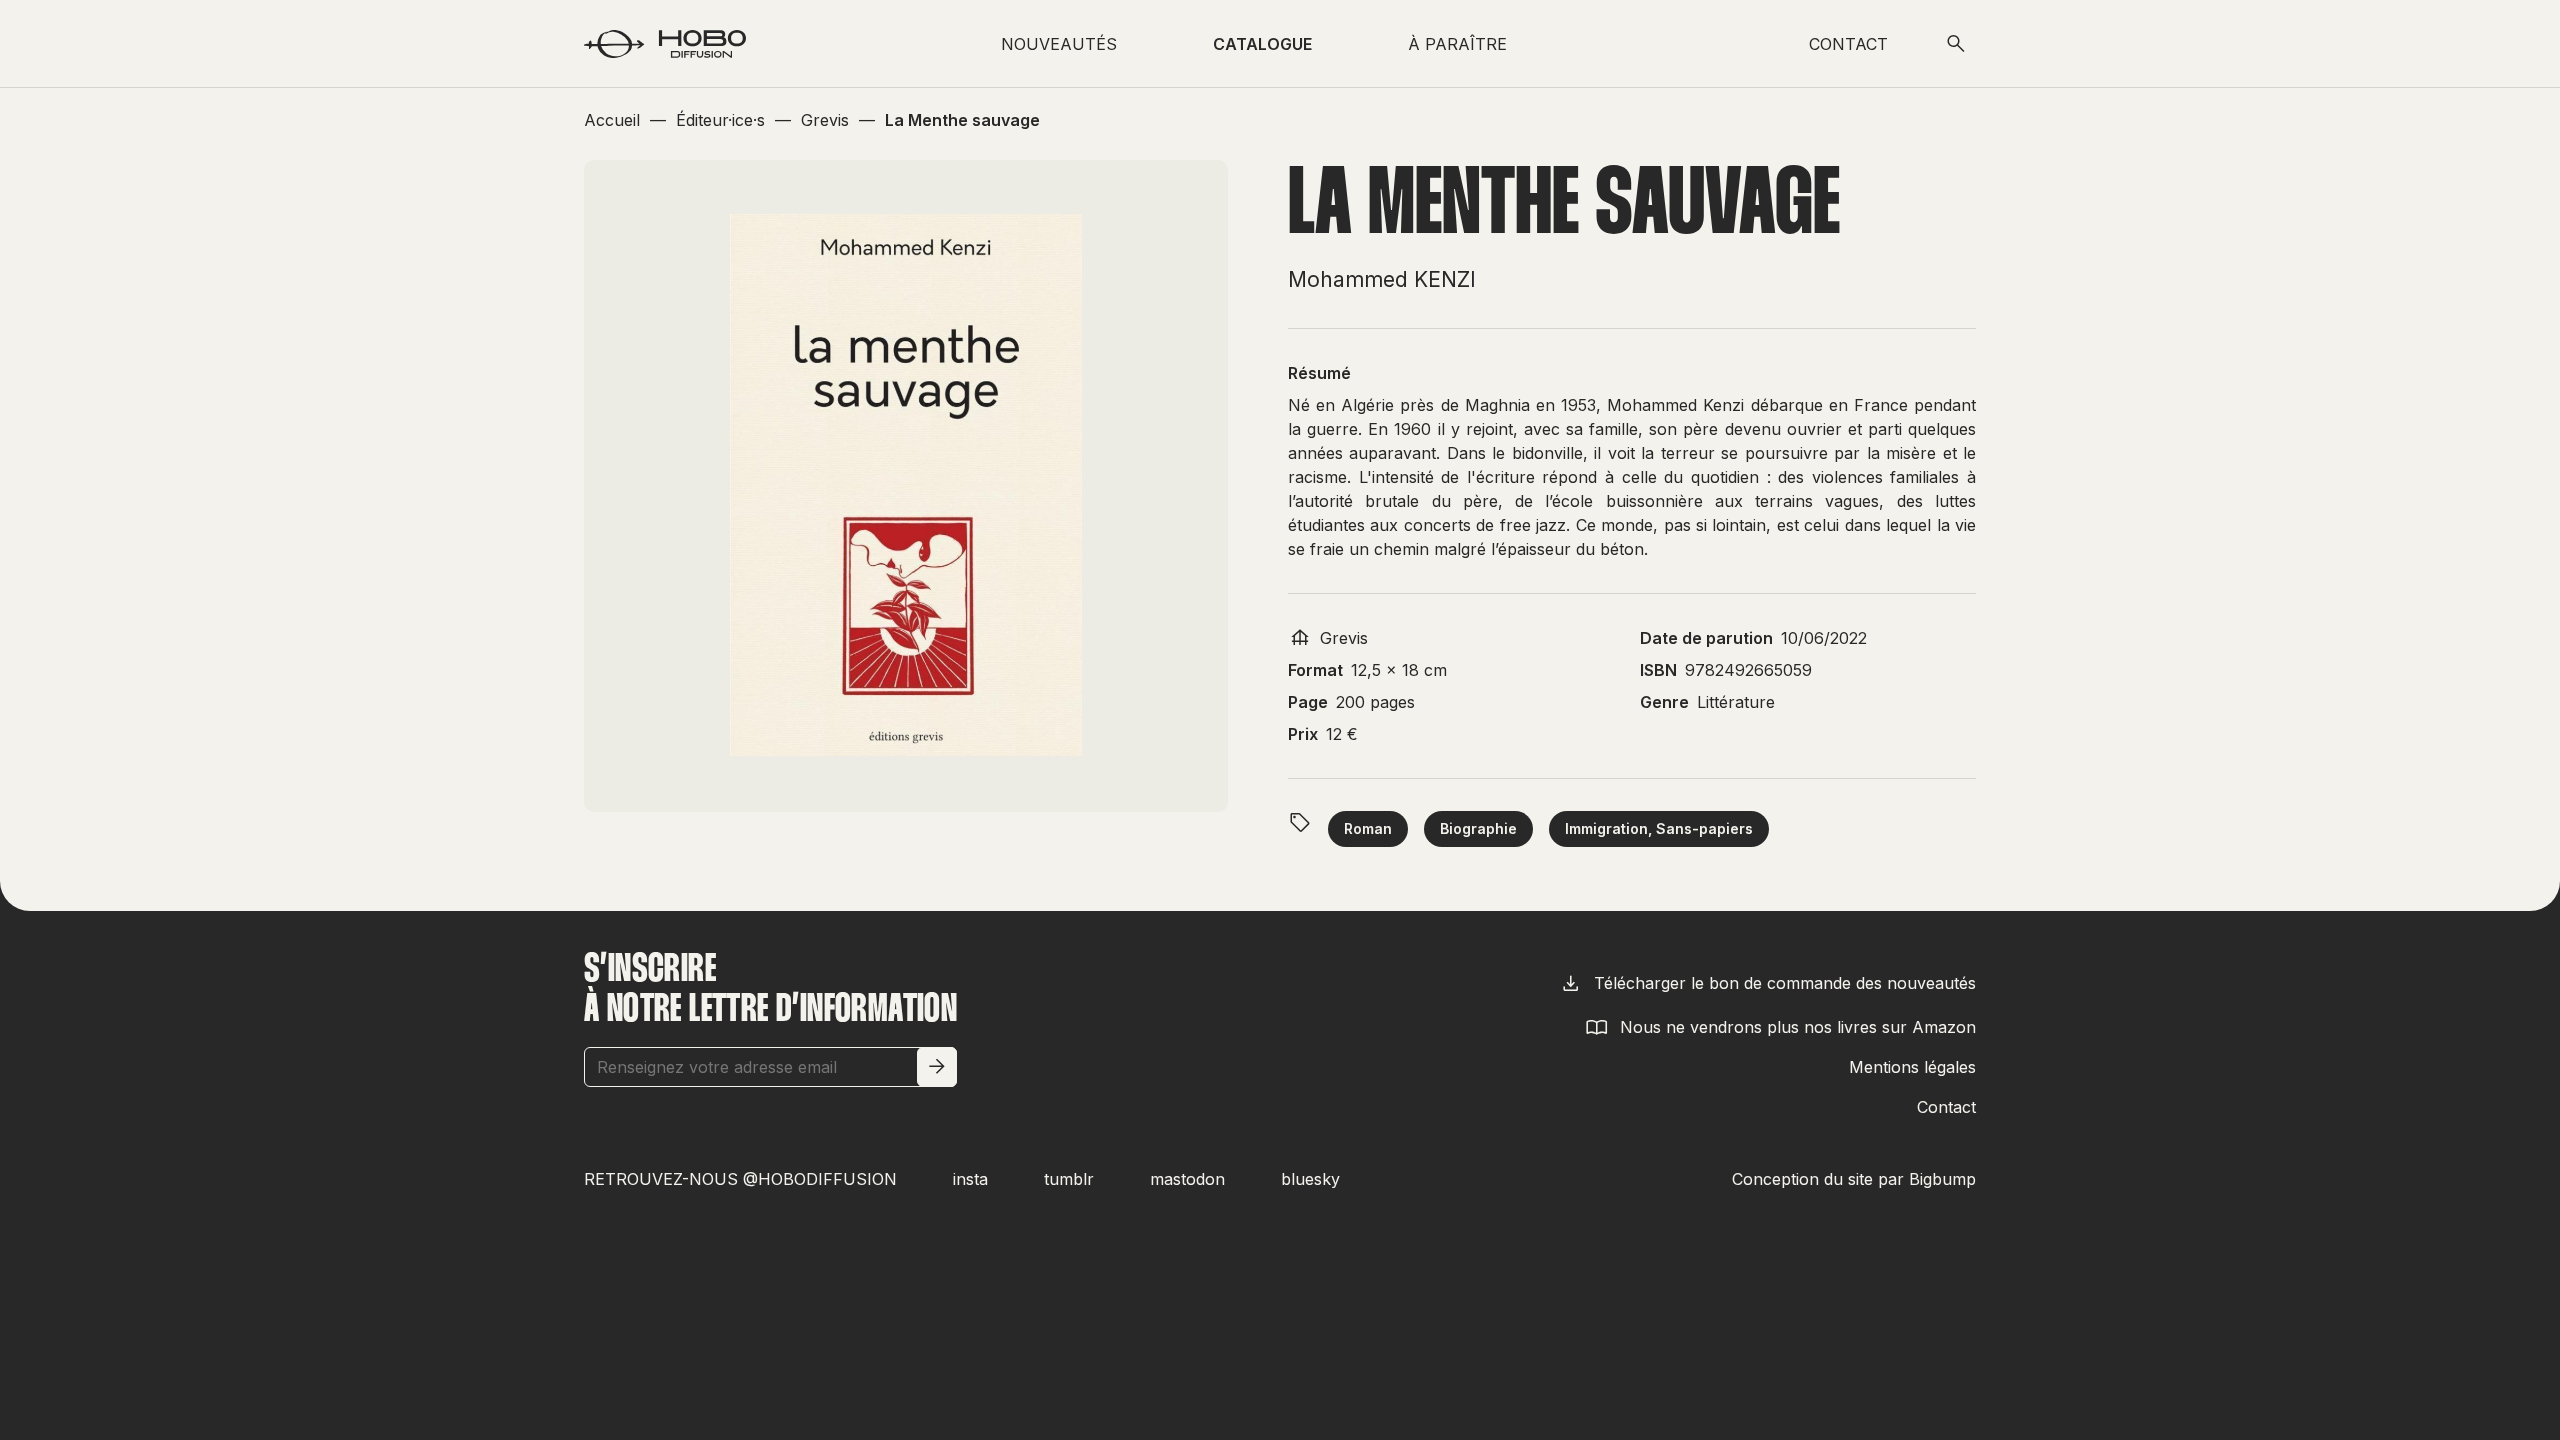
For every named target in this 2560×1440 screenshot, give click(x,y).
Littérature (1736, 702)
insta (970, 1179)
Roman (1368, 828)
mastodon (1187, 1179)
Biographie (1478, 828)
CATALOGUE (1262, 44)
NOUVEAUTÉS (1059, 44)
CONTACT (1848, 44)
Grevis (1344, 638)
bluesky (1310, 1179)
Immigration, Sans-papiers (1659, 828)
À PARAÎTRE (1457, 44)
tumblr (1069, 1179)
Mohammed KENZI (1382, 279)
